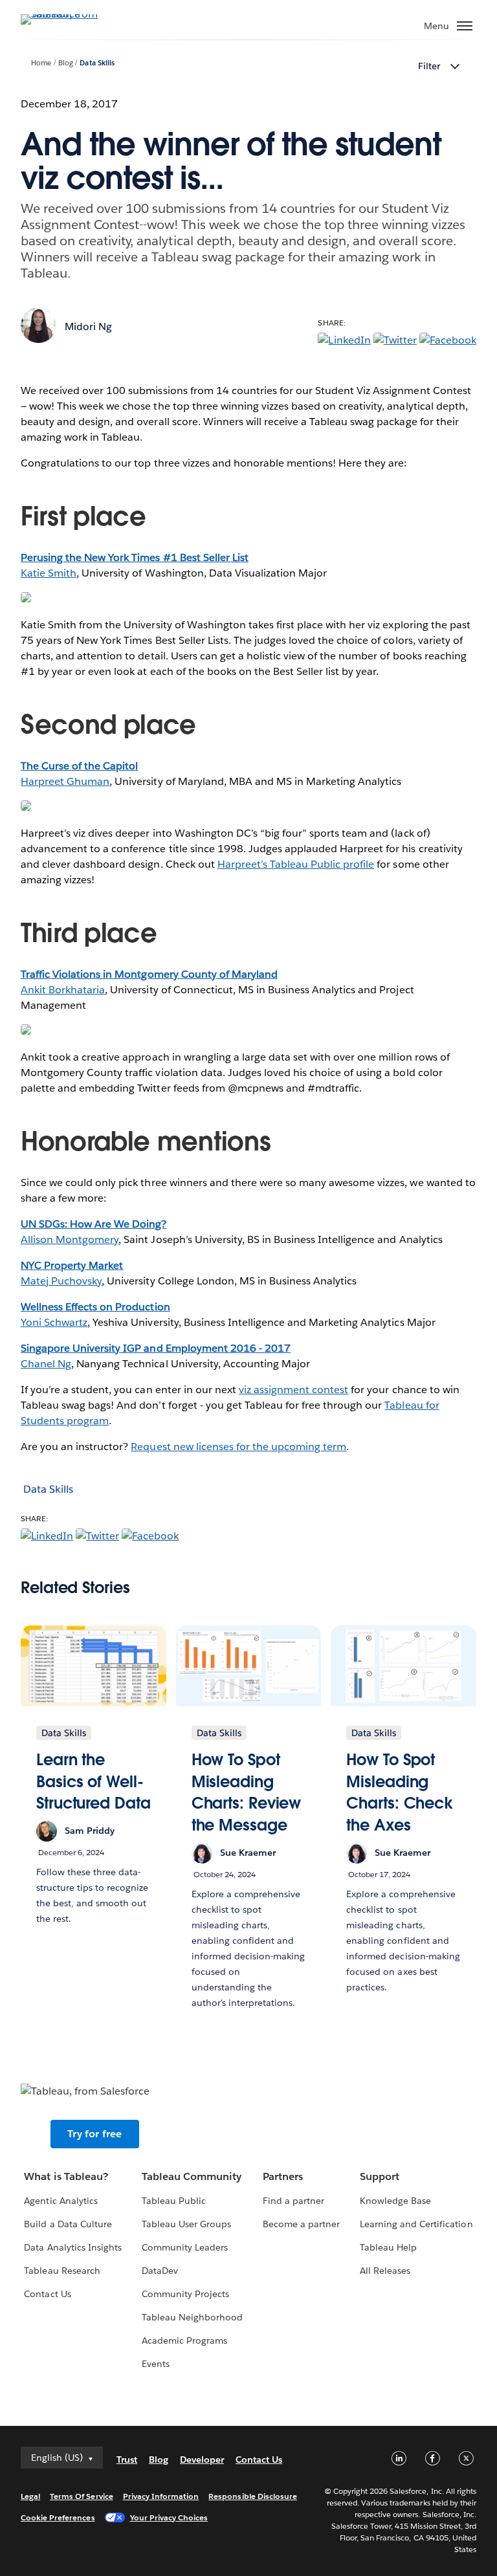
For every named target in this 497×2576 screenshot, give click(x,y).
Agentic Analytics (61, 2201)
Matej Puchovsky (61, 1281)
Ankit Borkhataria (63, 990)
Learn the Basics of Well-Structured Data (94, 1781)
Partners (283, 2176)
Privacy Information (161, 2496)
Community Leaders (185, 2247)
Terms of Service (81, 2496)
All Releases (385, 2271)
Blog (66, 63)
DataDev (160, 2271)
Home (41, 63)
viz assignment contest (293, 1390)
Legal (30, 2496)
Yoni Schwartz (54, 1322)
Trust (127, 2460)
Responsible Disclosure (253, 2496)
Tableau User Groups (186, 2224)
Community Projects (185, 2294)
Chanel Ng (46, 1364)
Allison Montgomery (70, 1239)
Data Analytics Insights (72, 2247)
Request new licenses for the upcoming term (238, 1447)
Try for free (94, 2134)
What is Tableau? (66, 2176)
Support (380, 2176)
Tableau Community (192, 2176)
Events (156, 2364)
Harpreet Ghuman (65, 781)
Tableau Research (62, 2271)
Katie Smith (49, 573)
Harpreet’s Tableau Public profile (296, 864)
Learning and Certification (416, 2224)
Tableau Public (174, 2201)
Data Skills (97, 63)
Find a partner (293, 2201)
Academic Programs (184, 2340)
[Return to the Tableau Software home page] (66, 14)
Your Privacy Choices (169, 2517)
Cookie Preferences (58, 2517)
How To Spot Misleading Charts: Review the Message (247, 1792)
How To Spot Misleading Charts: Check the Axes (400, 1792)
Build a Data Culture (68, 2224)
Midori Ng (88, 326)
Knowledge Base (395, 2201)
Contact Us (47, 2294)
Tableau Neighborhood (192, 2317)
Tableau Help (388, 2247)
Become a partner (301, 2224)
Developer (202, 2460)
